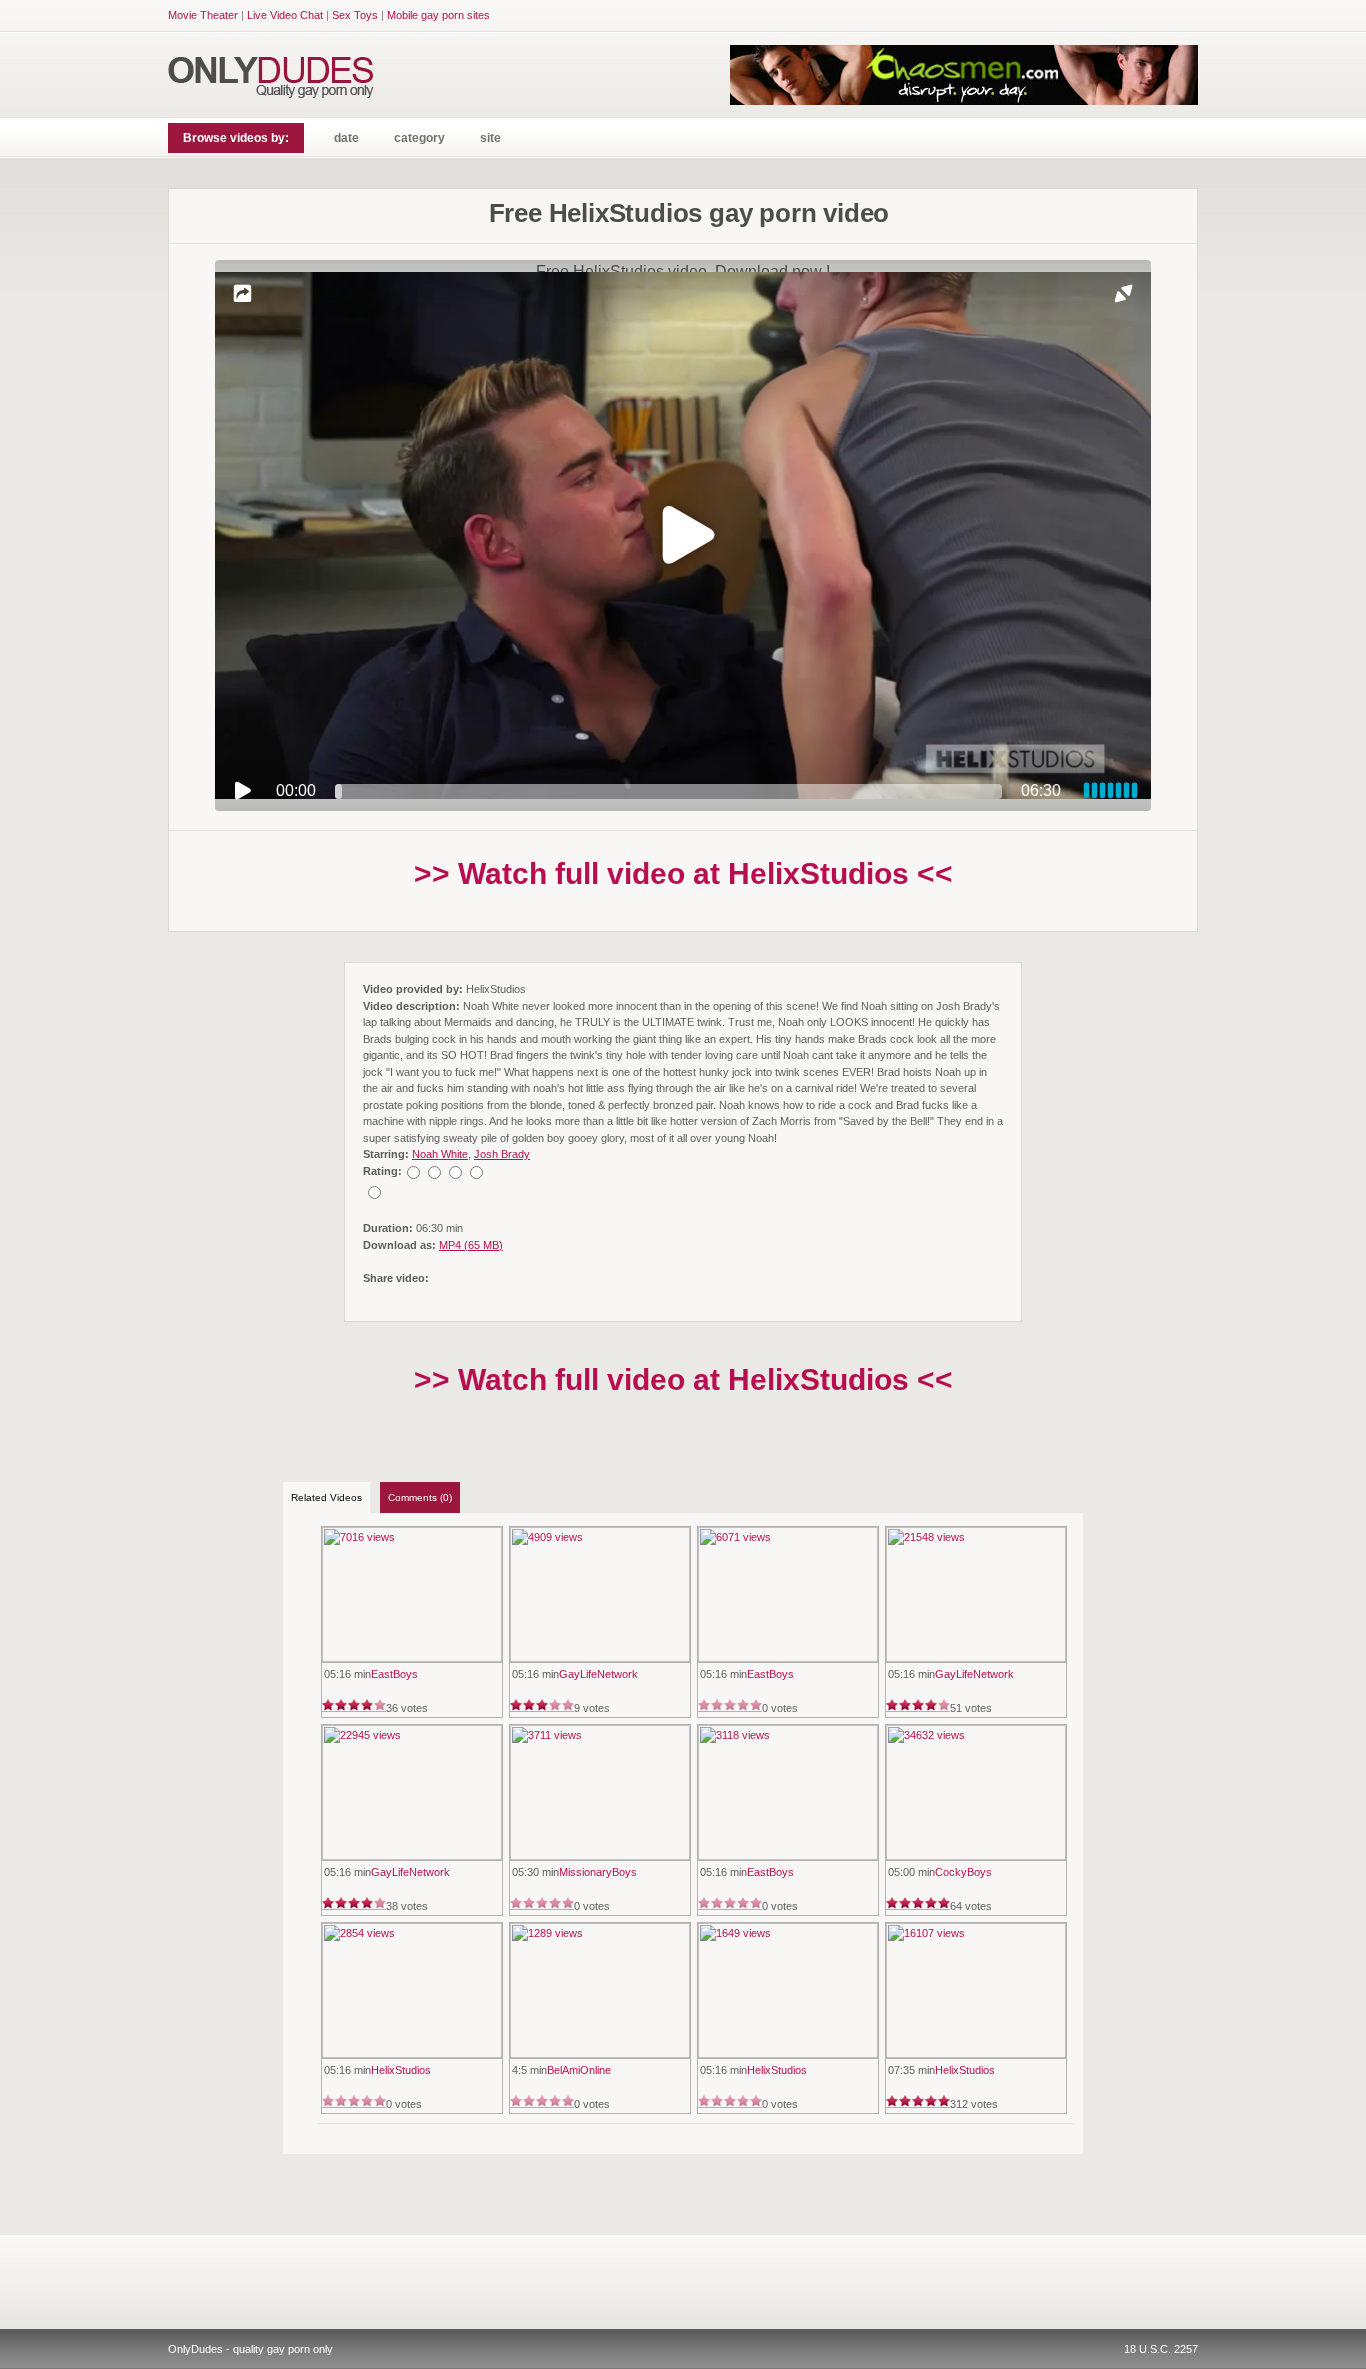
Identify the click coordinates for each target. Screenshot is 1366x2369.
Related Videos (326, 1497)
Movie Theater (203, 15)
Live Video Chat (285, 15)
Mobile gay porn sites (438, 15)
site (490, 138)
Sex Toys (355, 15)
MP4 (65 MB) (471, 1245)
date (346, 138)
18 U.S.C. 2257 (1161, 2349)
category (419, 138)
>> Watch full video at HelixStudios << (683, 873)
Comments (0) (420, 1497)
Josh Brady (502, 1154)
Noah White (440, 1154)
